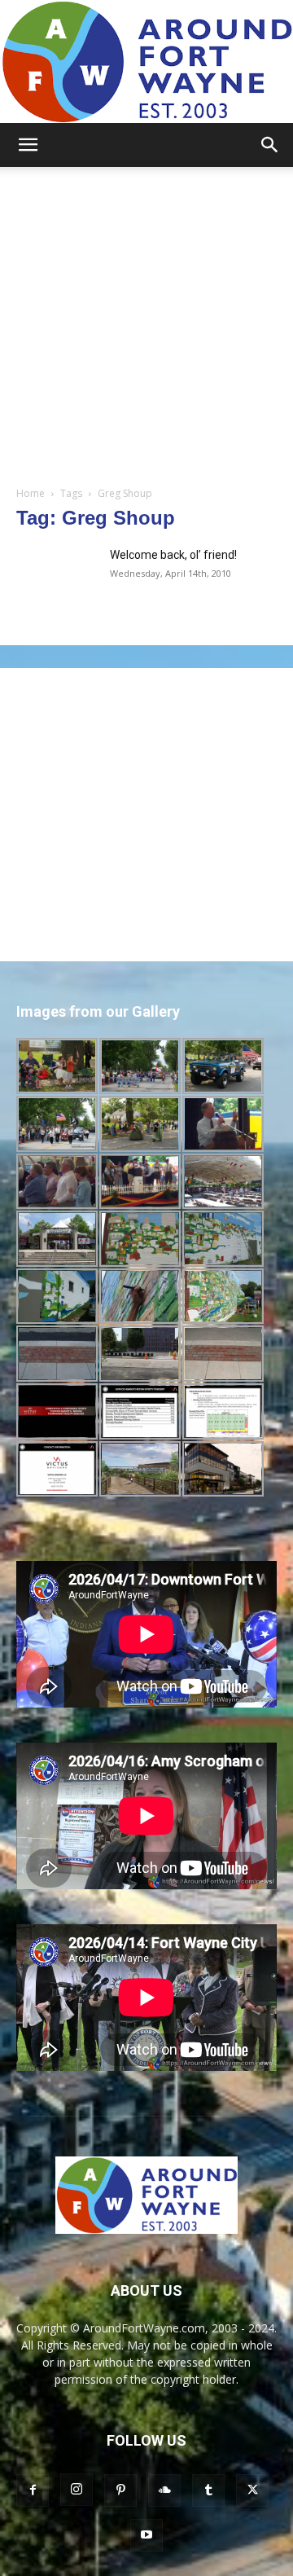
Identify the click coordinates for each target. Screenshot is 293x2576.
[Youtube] (146, 2535)
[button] (28, 145)
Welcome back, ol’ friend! (173, 555)
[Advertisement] (146, 322)
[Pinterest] (120, 2490)
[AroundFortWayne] (146, 62)
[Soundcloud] (164, 2490)
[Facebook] (33, 2490)
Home (31, 493)
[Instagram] (77, 2490)
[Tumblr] (208, 2490)
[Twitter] (252, 2490)
